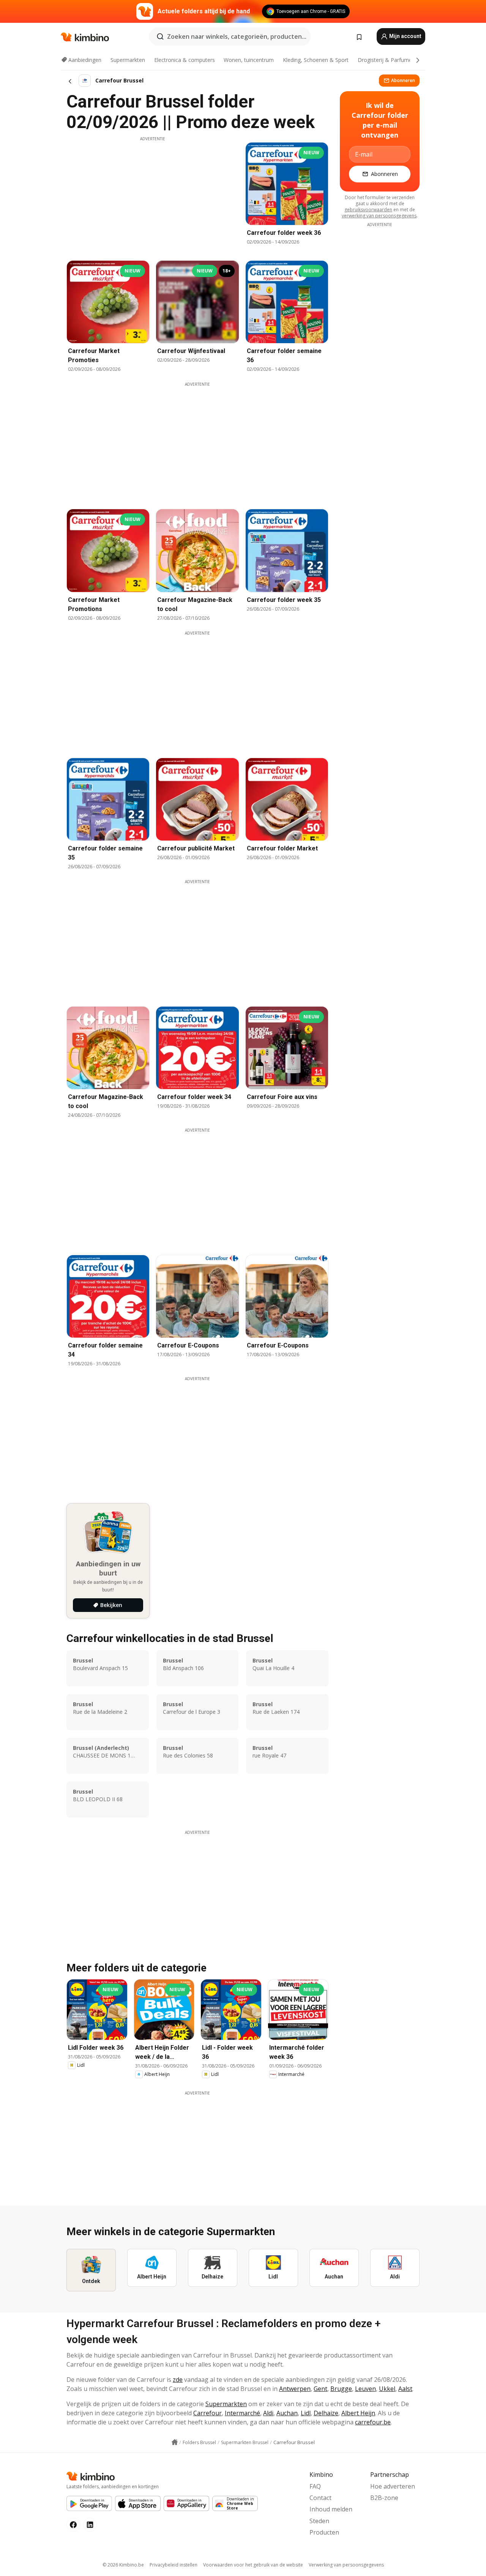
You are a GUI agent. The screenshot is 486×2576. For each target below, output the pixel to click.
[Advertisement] (153, 195)
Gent (320, 2389)
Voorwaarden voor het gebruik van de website (253, 2565)
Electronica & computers (185, 60)
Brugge (341, 2389)
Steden (319, 2521)
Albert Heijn (358, 2413)
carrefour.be (373, 2422)
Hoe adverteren (393, 2486)
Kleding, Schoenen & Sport (316, 60)
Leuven (365, 2389)
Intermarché (242, 2413)
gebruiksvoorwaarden (368, 210)
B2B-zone (384, 2498)
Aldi (268, 2413)
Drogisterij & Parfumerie (388, 60)
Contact (320, 2498)
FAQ (315, 2486)
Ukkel (387, 2389)
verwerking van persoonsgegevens (379, 216)
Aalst (405, 2389)
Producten (324, 2532)
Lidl (306, 2413)
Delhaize (326, 2413)
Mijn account (405, 36)
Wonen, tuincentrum (249, 60)
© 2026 (123, 2565)
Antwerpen (295, 2389)
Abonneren (403, 80)
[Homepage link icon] (175, 2442)
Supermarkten (128, 60)
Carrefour (207, 2413)
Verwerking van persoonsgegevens (346, 2565)
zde (178, 2380)
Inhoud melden (331, 2509)
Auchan (287, 2413)
